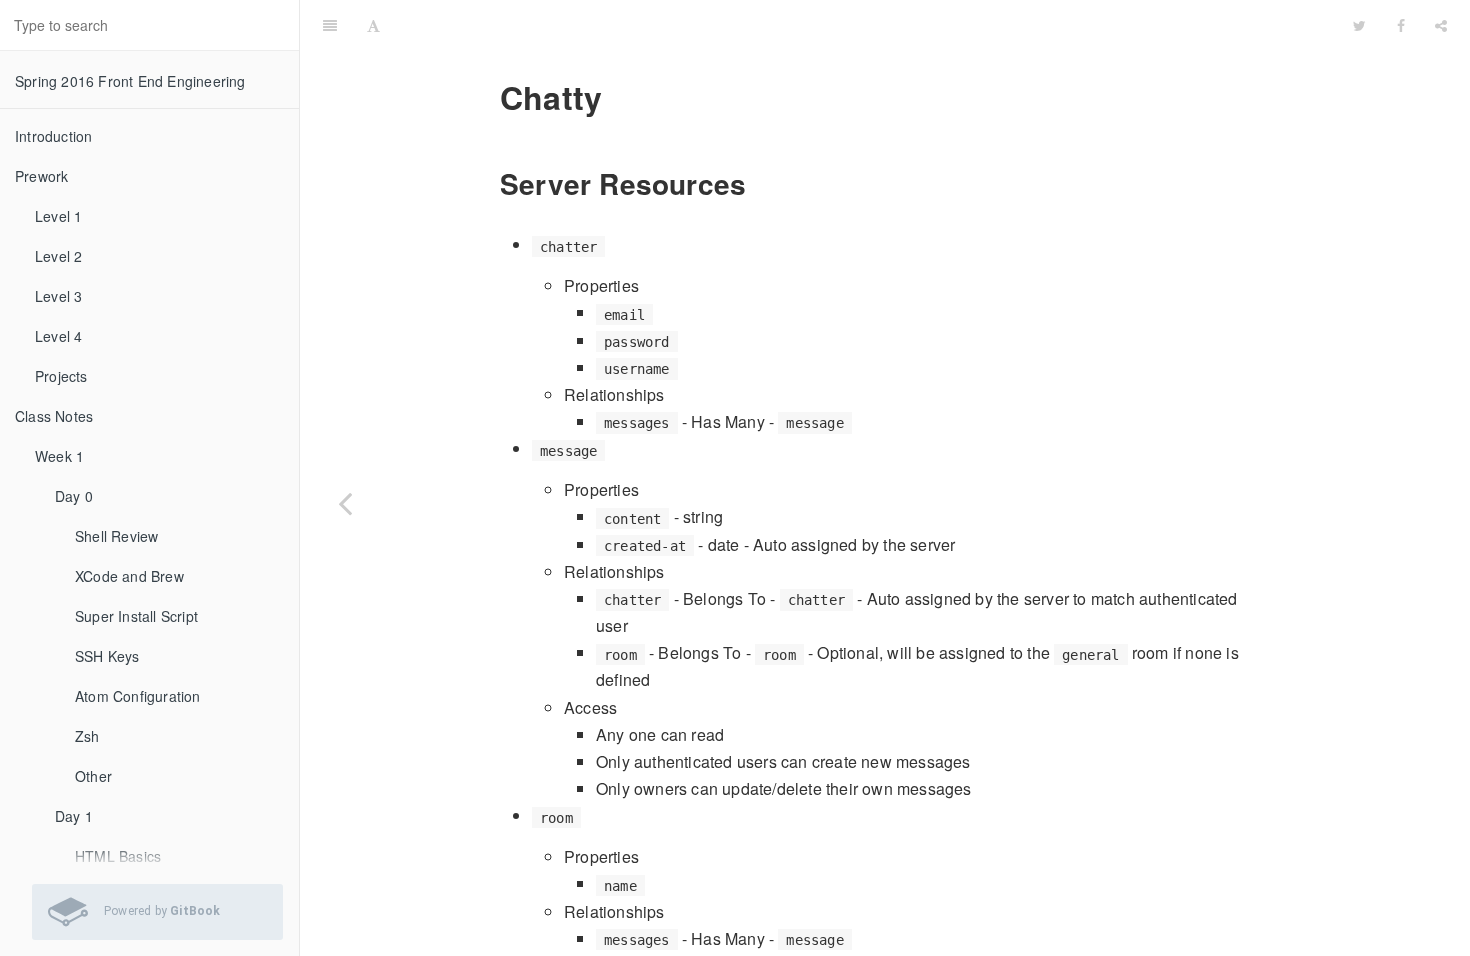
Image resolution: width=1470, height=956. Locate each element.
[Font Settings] (373, 25)
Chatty (866, 24)
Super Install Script (136, 616)
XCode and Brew (129, 576)
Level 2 (58, 256)
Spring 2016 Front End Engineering (130, 81)
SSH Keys (107, 656)
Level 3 (58, 296)
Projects (61, 376)
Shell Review (116, 536)
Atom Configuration (138, 696)
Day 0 (74, 496)
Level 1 (58, 216)
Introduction (53, 136)
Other (93, 776)
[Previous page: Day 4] (345, 503)
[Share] (1441, 25)
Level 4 (58, 336)
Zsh (87, 736)
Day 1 (74, 816)
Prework (41, 176)
